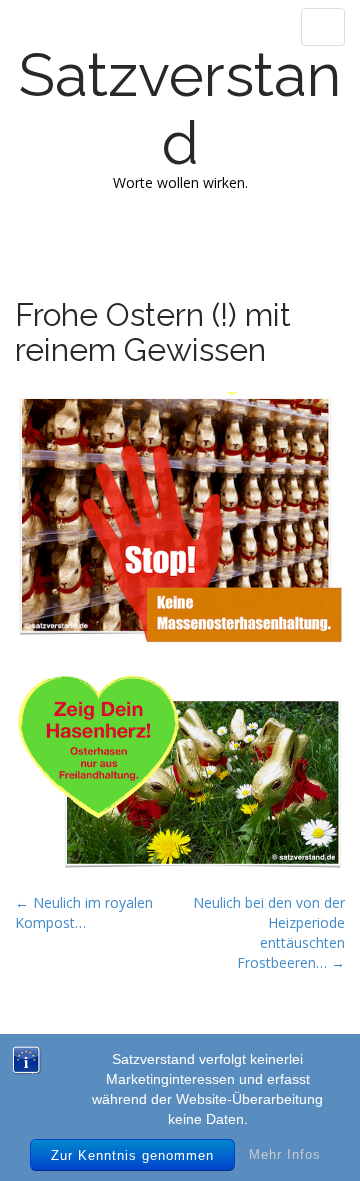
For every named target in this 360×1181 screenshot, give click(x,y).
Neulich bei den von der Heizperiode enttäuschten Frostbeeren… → (269, 932)
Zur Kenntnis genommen (132, 1155)
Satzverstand (180, 109)
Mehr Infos (285, 1154)
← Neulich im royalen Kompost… (84, 912)
